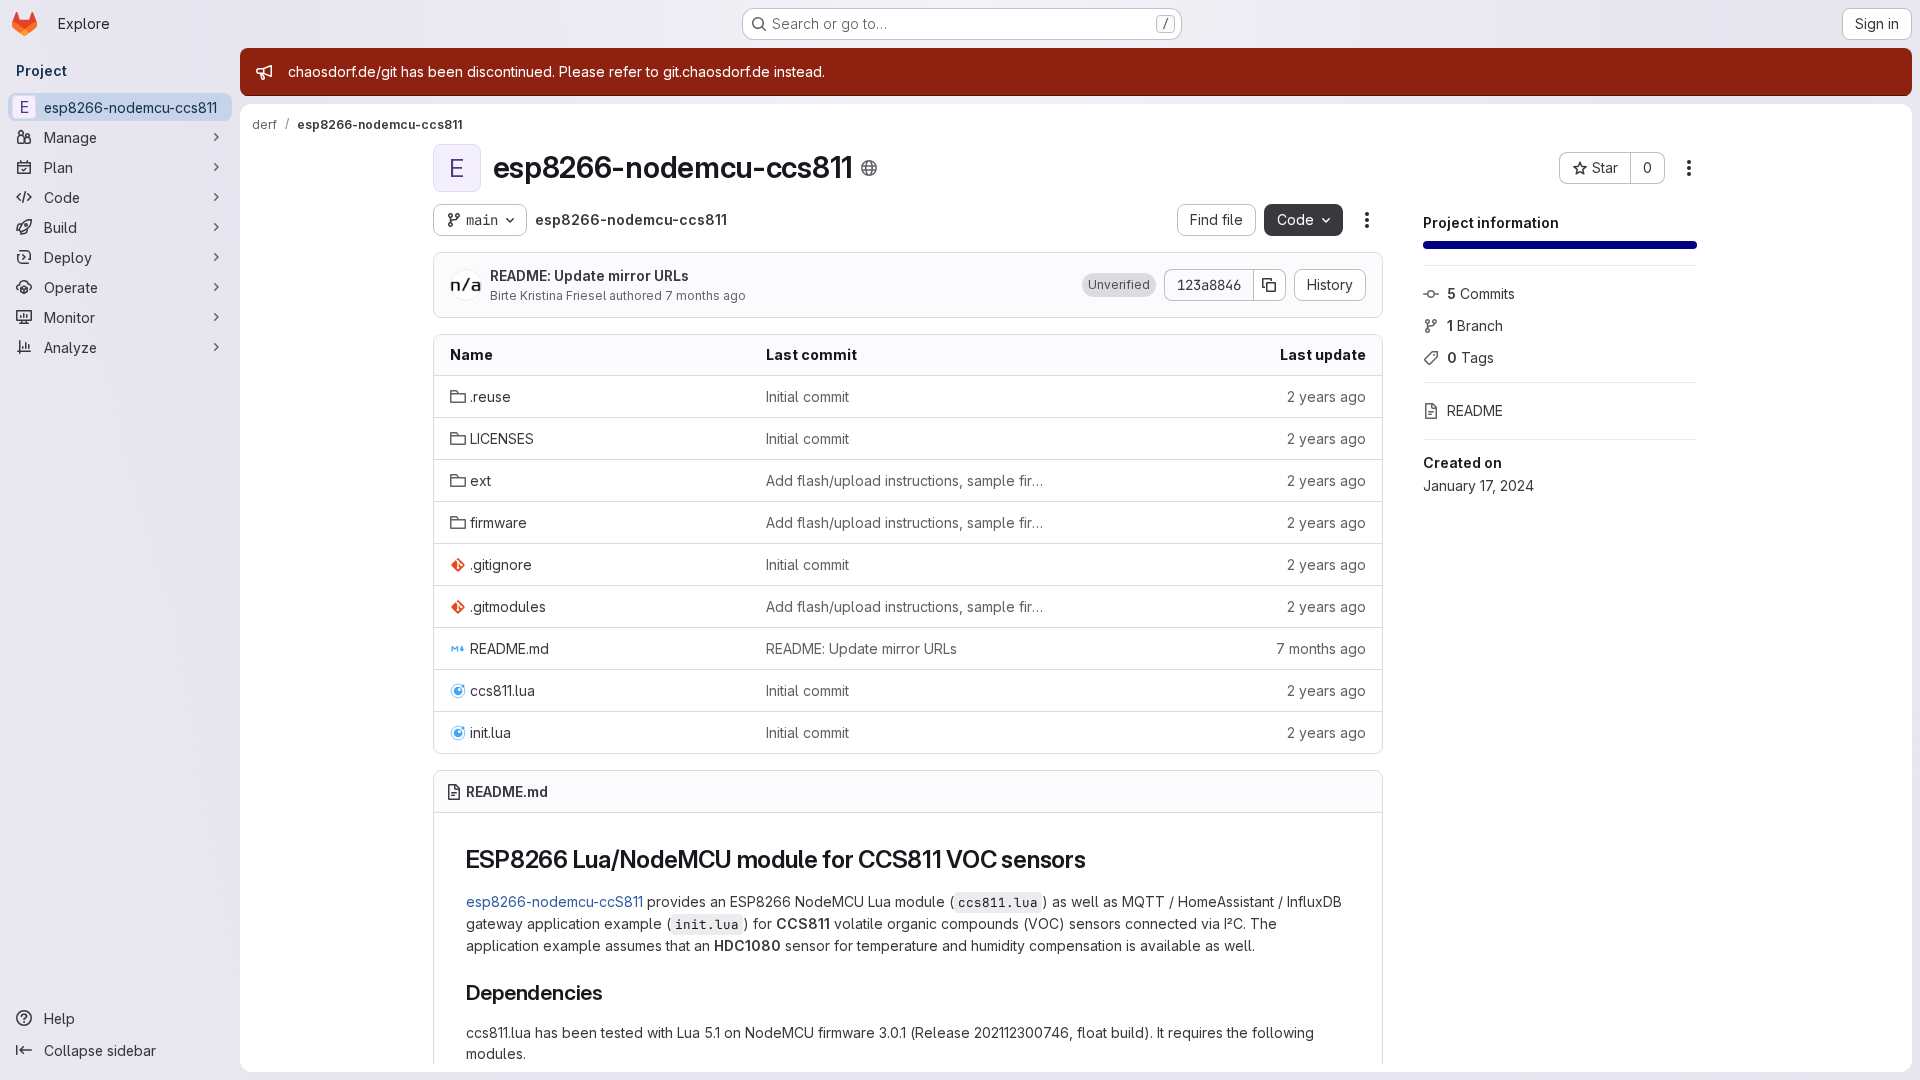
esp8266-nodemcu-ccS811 (554, 901)
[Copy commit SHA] (1270, 285)
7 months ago (705, 295)
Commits (1481, 293)
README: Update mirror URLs (589, 275)
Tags (1470, 357)
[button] (1119, 285)
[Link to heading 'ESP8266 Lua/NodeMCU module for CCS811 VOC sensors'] (1099, 859)
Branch (1475, 325)
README (1475, 410)
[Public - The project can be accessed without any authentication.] (869, 168)
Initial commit (807, 396)
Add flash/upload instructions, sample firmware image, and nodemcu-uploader (908, 480)
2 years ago (1326, 396)
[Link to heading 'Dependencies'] (614, 992)
